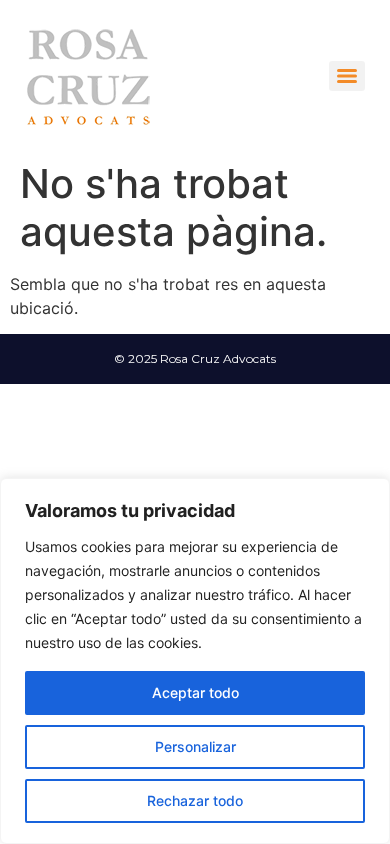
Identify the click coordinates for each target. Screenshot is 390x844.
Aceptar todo (195, 692)
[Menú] (347, 76)
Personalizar (195, 746)
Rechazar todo (195, 800)
